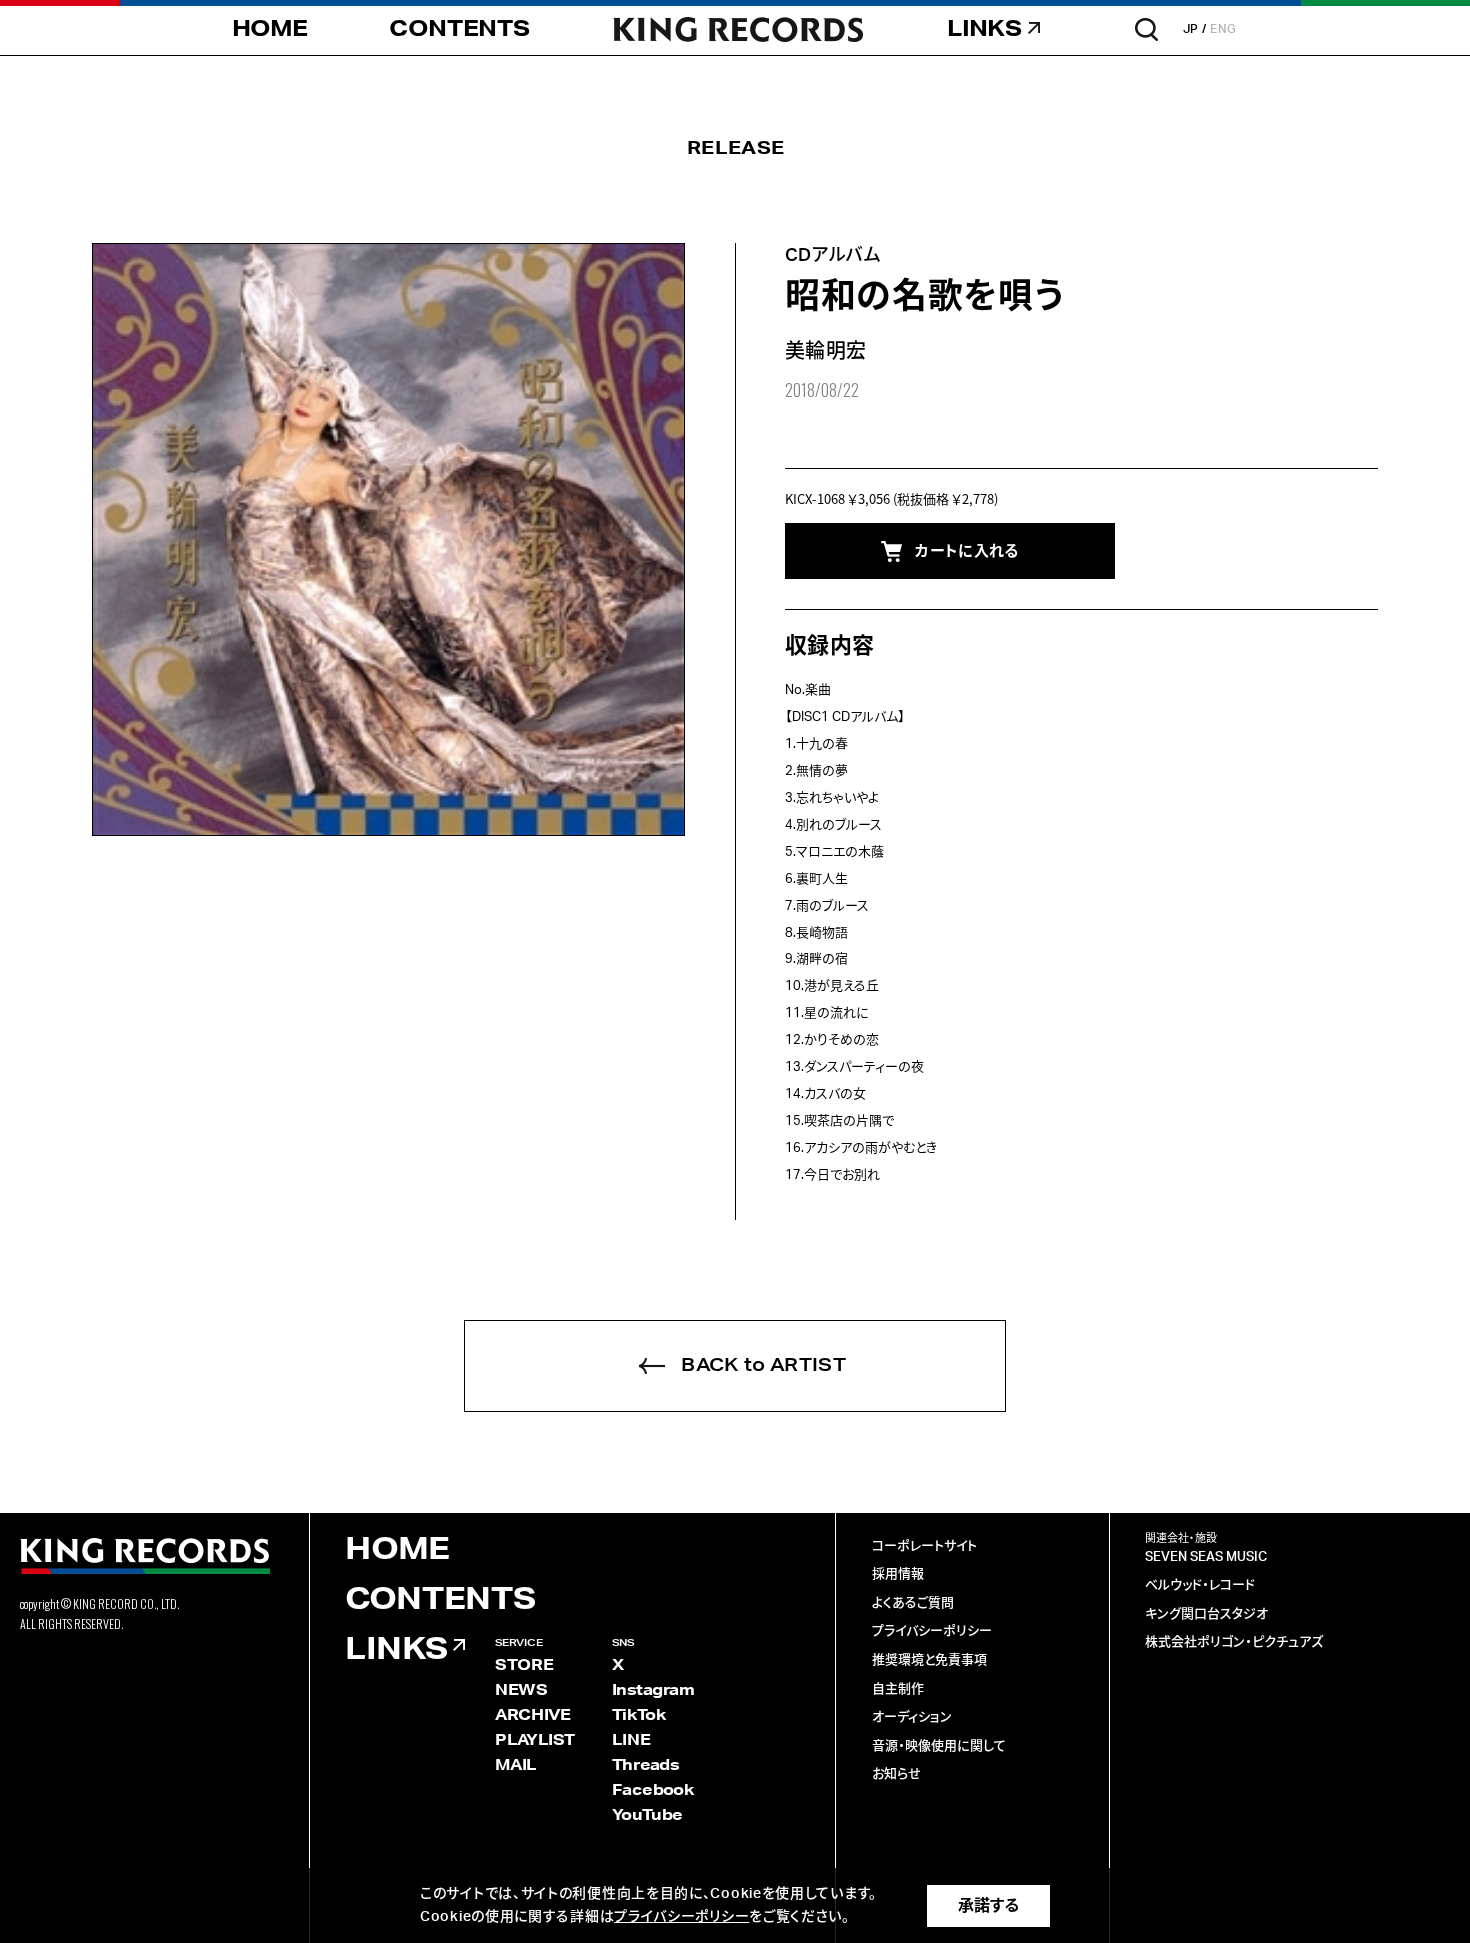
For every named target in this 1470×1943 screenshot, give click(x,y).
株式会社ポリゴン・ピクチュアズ (1234, 1642)
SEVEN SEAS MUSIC (1206, 1557)
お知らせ (896, 1774)
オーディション (912, 1717)
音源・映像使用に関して (939, 1746)
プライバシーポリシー (932, 1631)
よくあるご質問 (913, 1603)
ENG (1223, 29)
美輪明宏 (826, 352)
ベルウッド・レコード (1200, 1585)
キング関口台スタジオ (1206, 1614)
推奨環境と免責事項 (929, 1660)
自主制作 (898, 1689)
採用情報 (898, 1574)
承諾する (988, 1906)
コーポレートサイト (924, 1546)
